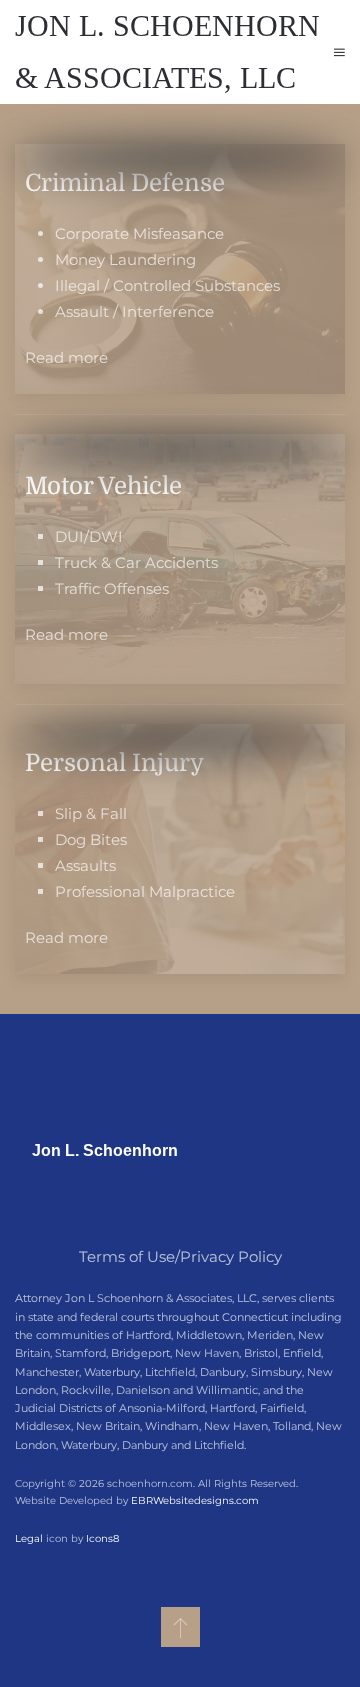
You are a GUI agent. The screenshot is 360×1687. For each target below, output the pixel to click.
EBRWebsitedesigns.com (195, 1500)
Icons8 (102, 1538)
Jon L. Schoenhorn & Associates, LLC (167, 51)
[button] (339, 52)
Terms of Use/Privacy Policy (180, 1256)
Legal (29, 1538)
